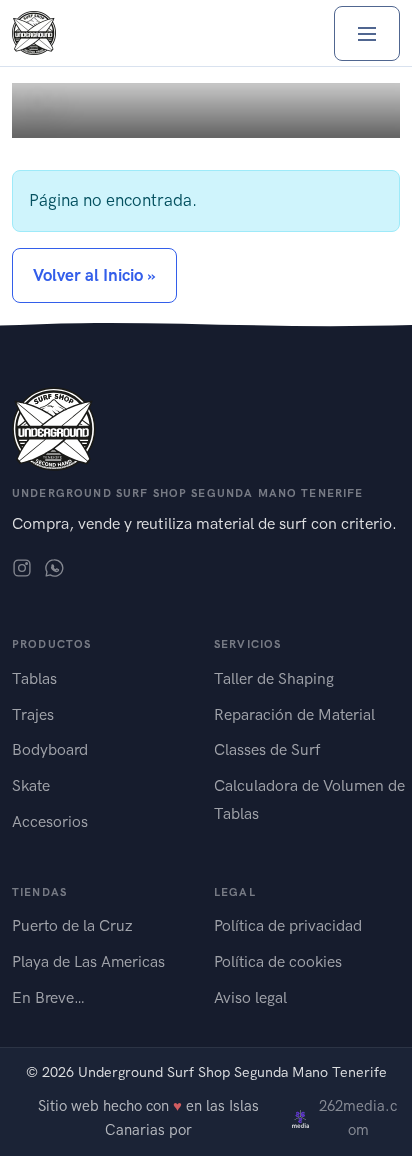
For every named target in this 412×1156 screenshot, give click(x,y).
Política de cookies (278, 961)
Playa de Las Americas (88, 961)
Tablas (34, 678)
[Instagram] (22, 566)
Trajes (33, 714)
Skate (31, 785)
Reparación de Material (294, 714)
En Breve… (48, 997)
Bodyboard (50, 749)
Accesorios (50, 821)
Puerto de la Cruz (72, 925)
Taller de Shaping (274, 678)
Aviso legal (250, 997)
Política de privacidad (288, 925)
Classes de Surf (267, 749)
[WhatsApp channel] (54, 566)
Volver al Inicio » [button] (94, 275)
